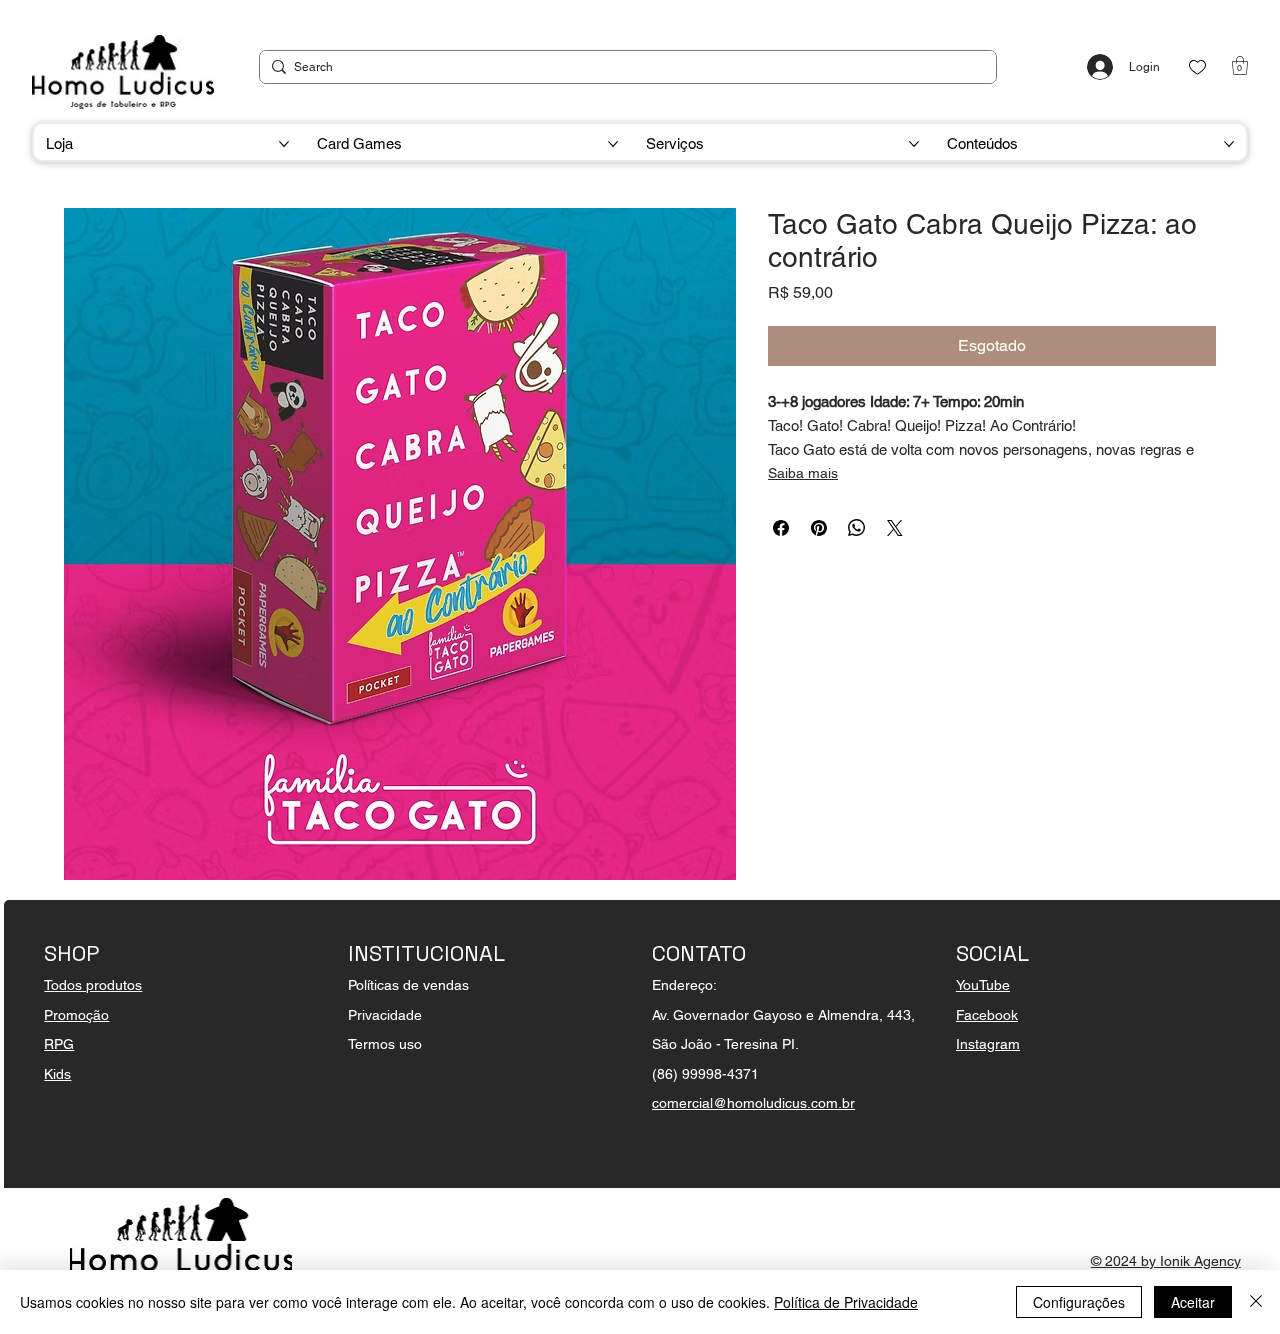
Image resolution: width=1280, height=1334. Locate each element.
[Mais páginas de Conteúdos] (1229, 144)
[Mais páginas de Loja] (284, 144)
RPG (59, 1044)
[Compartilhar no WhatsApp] (857, 528)
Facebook (987, 1015)
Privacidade (385, 1015)
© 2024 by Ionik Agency (1166, 1261)
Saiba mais (803, 473)
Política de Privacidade (846, 1302)
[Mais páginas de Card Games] (613, 144)
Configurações (1079, 1302)
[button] (1240, 65)
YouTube (983, 985)
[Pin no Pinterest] (819, 528)
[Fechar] (1256, 1302)
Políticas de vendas (408, 985)
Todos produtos (93, 985)
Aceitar (1193, 1302)
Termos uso (385, 1044)
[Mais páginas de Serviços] (914, 144)
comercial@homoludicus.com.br (753, 1103)
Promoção (76, 1015)
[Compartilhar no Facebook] (781, 528)
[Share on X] (895, 528)
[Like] (1197, 67)
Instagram (988, 1044)
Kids (57, 1074)
